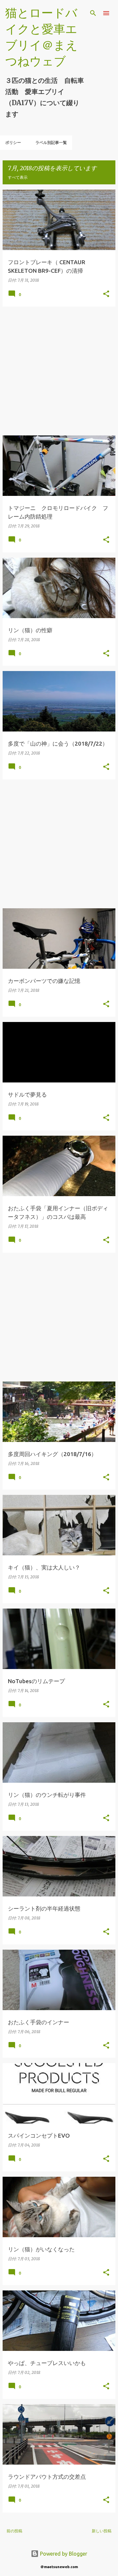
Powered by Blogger (63, 2554)
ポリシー (13, 142)
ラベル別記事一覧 (51, 142)
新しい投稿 (102, 2531)
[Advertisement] (59, 371)
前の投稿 (14, 2531)
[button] (106, 294)
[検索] (93, 13)
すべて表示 (18, 177)
